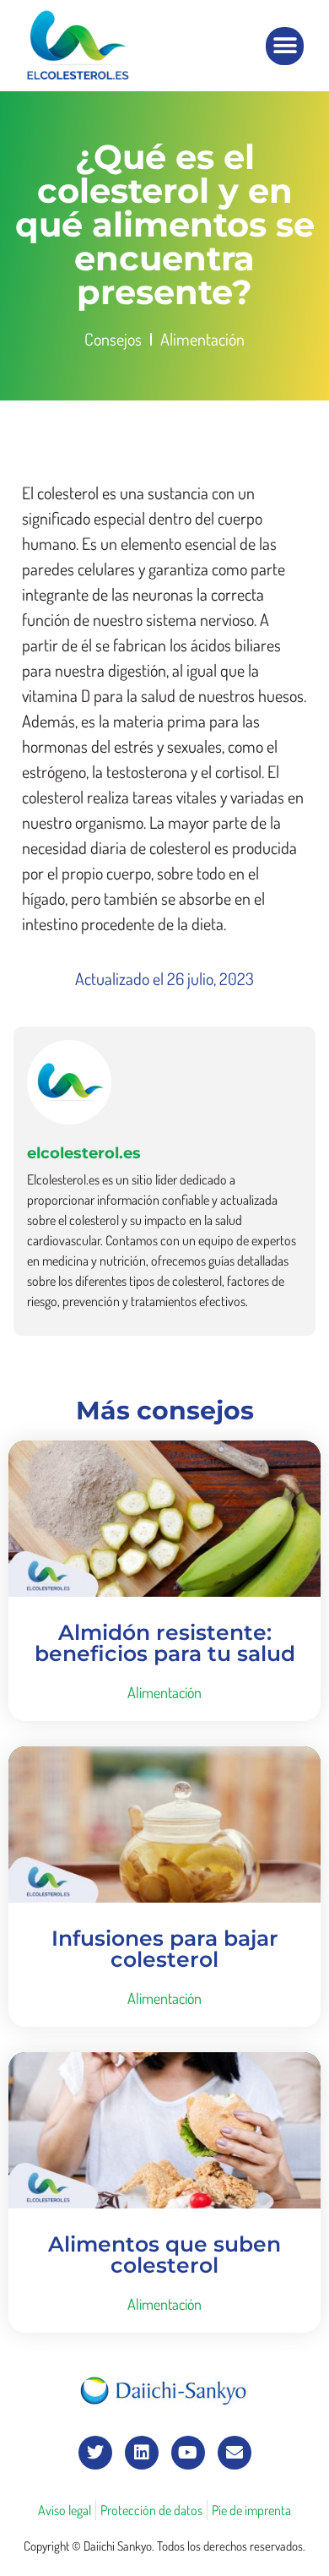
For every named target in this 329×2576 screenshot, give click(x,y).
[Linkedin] (142, 2453)
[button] (285, 46)
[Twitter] (95, 2453)
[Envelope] (235, 2453)
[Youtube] (188, 2453)
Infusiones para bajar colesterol (165, 1949)
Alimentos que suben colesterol (164, 2255)
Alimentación (202, 339)
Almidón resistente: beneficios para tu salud (165, 1643)
